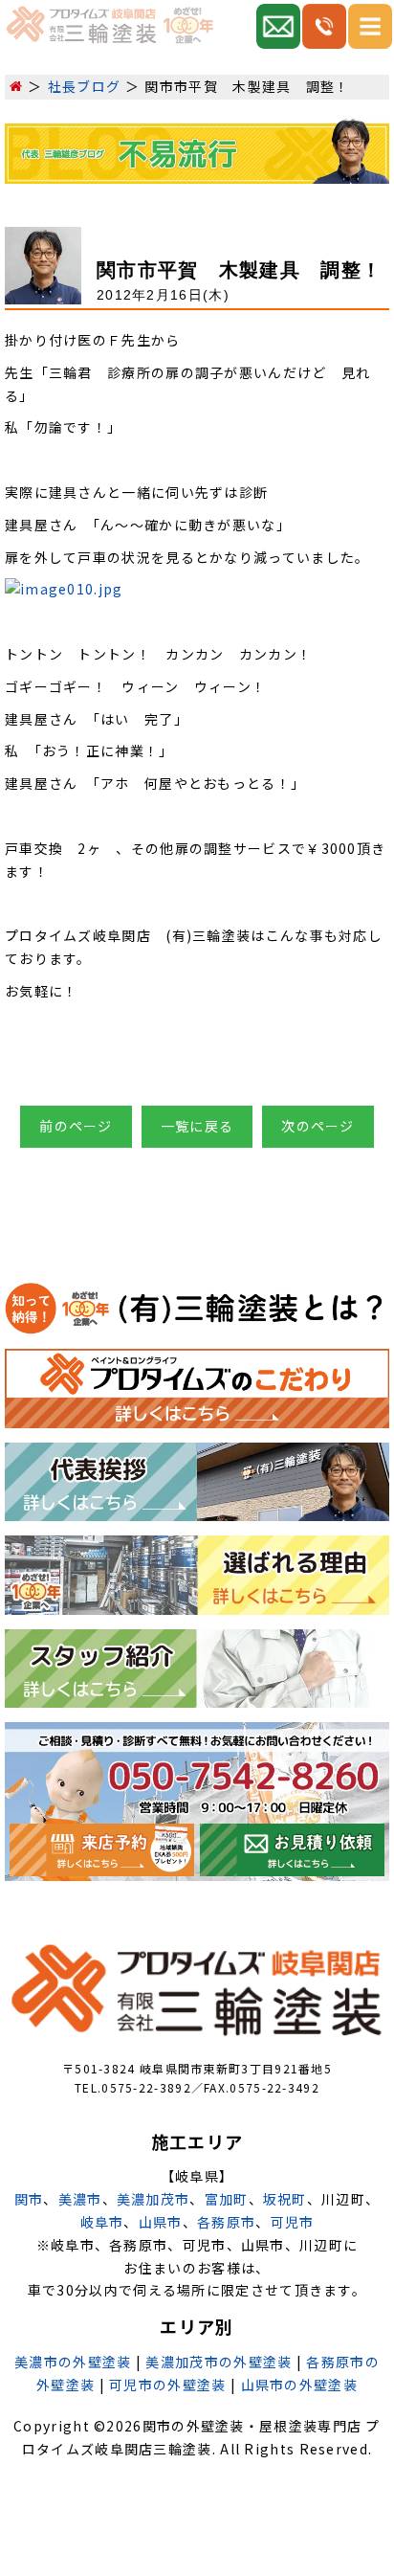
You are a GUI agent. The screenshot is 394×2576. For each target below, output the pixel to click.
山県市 (161, 2222)
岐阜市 (102, 2222)
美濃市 (80, 2199)
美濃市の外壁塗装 (73, 2362)
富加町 (227, 2199)
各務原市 (226, 2222)
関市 (29, 2199)
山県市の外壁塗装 (299, 2385)
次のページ (318, 1126)
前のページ (76, 1126)
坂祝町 (285, 2199)
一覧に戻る (197, 1126)
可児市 (293, 2222)
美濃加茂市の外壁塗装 (219, 2362)
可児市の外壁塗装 (167, 2385)
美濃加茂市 (153, 2199)
